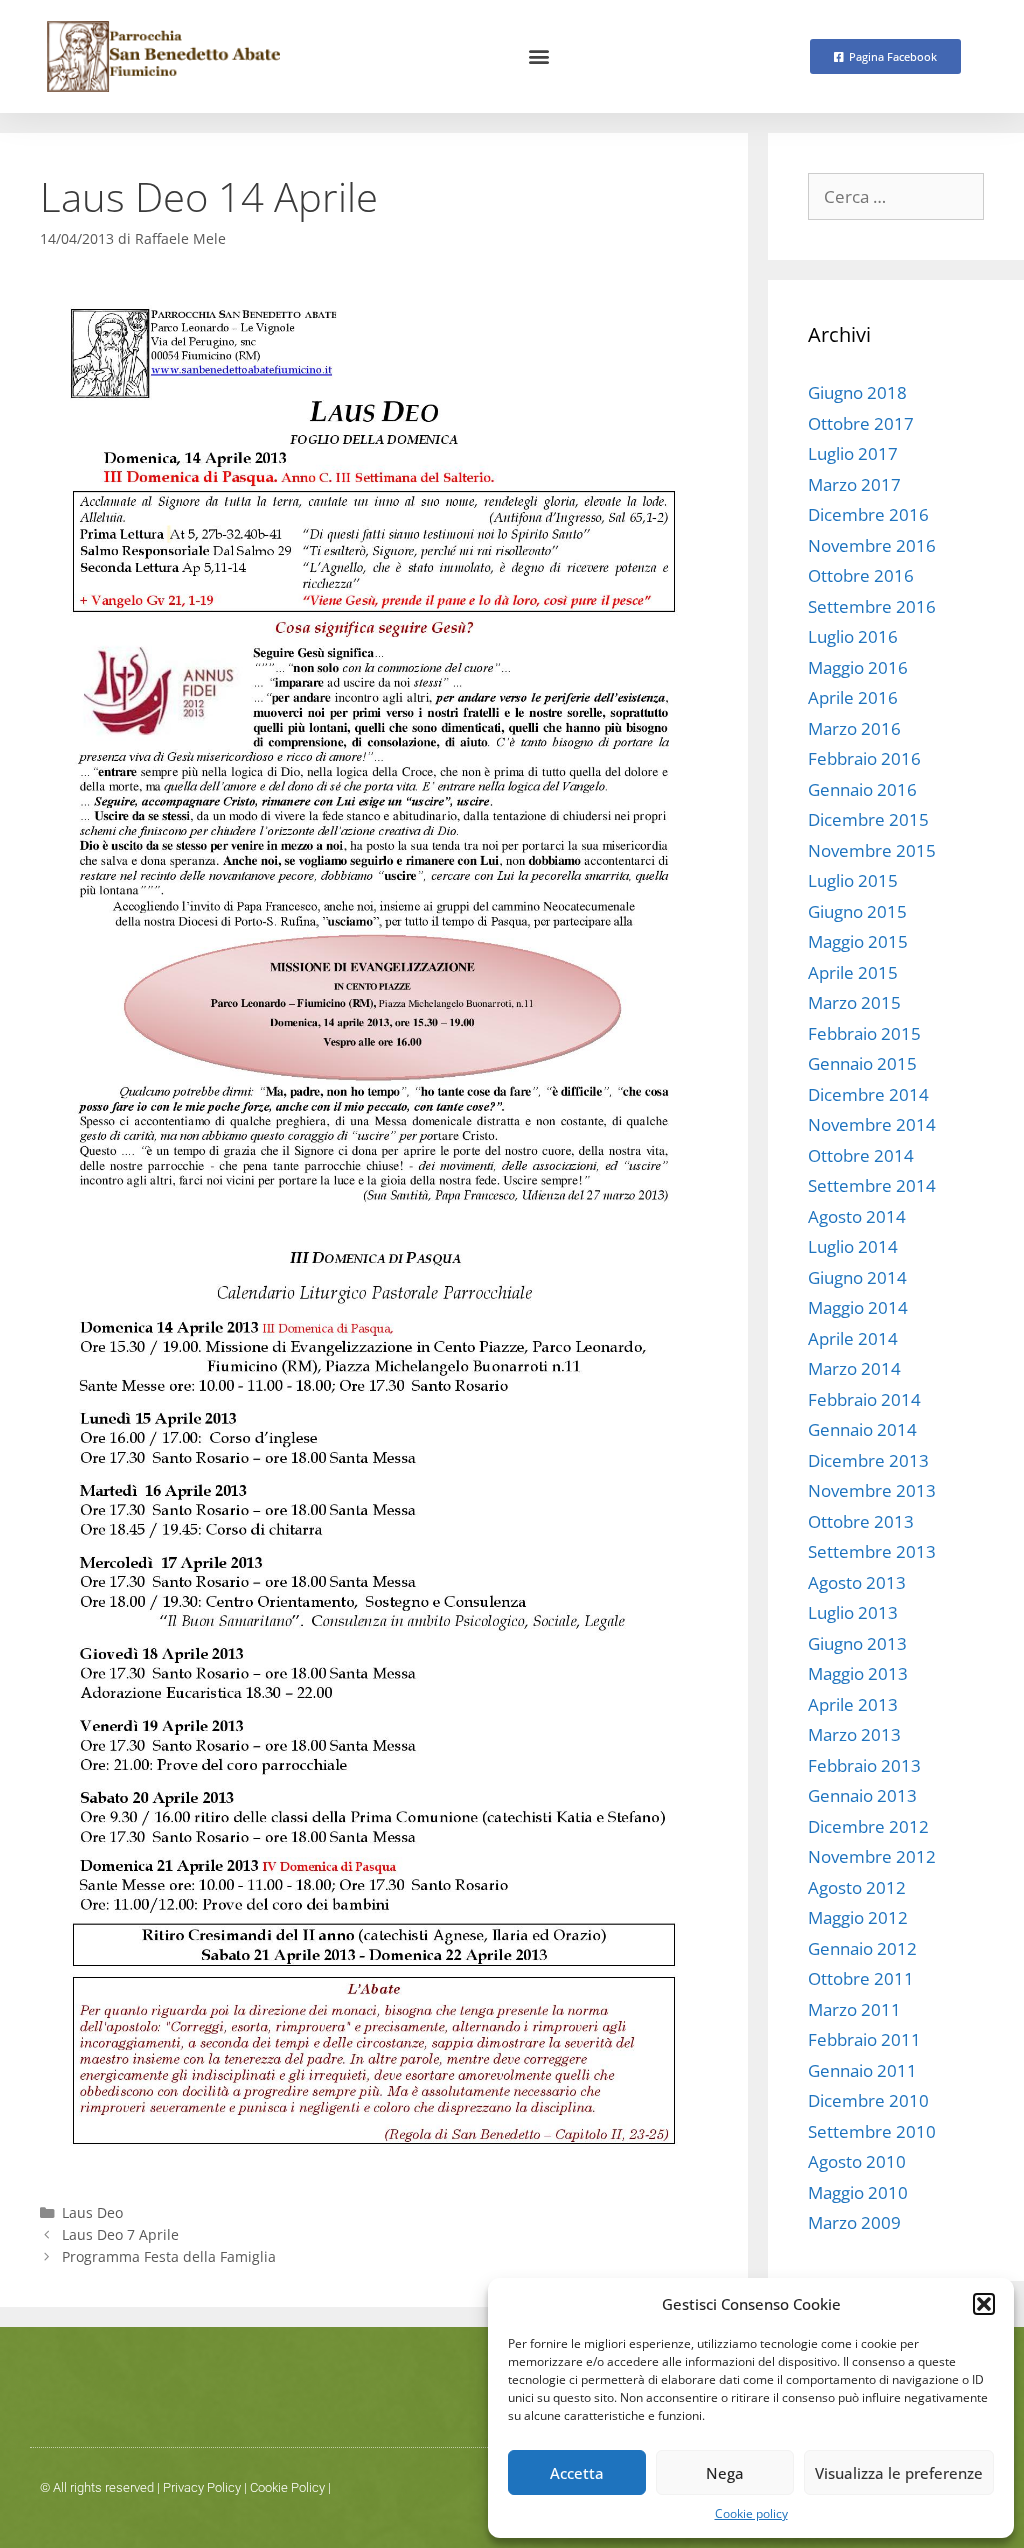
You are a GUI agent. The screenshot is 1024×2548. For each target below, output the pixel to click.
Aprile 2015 (853, 972)
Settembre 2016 (872, 606)
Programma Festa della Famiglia (169, 2256)
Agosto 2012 (857, 1887)
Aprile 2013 (853, 1704)
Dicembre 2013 (868, 1460)
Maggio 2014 (858, 1307)
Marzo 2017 (854, 484)
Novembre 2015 (872, 850)
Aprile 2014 (853, 1338)
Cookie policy (751, 2513)
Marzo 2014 (854, 1368)
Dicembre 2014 (868, 1094)
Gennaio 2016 (862, 789)
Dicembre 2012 (868, 1826)
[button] (984, 2304)
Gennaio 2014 (862, 1429)
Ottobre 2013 (861, 1521)
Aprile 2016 (853, 697)
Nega (725, 2473)
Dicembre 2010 (868, 2100)
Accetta (577, 2473)
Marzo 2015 (854, 1002)
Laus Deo (92, 2212)
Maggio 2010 (858, 2192)
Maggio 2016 (858, 667)
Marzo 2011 (854, 2009)
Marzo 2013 (854, 1734)
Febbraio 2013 (864, 1765)
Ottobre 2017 (861, 423)
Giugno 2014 (857, 1277)
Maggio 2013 (858, 1673)
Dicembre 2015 (868, 819)
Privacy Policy (202, 2487)
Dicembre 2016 (868, 514)
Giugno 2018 (857, 392)
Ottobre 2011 (861, 1978)
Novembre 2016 (872, 545)
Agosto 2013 (857, 1582)
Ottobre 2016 (861, 575)
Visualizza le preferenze (899, 2473)
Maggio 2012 (858, 1917)
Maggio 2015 (858, 941)
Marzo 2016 (854, 728)
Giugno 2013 (857, 1643)
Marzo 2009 (854, 2222)
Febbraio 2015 (864, 1033)
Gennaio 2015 (862, 1063)
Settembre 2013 (872, 1551)
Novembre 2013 (872, 1490)
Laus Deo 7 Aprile (120, 2234)
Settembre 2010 (872, 2131)
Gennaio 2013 (862, 1795)
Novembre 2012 (872, 1856)
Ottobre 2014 (861, 1155)
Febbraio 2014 (864, 1399)
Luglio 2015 (853, 880)
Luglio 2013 (853, 1612)
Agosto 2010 (857, 2161)
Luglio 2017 (853, 453)
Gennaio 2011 (862, 2070)
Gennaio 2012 (862, 1948)
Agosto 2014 (857, 1216)
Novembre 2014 (872, 1124)
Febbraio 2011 (864, 2039)
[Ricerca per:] (896, 196)
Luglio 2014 (853, 1246)
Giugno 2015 (857, 911)
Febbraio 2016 (864, 758)
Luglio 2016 (853, 636)
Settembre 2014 (872, 1185)
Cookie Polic (284, 2487)
